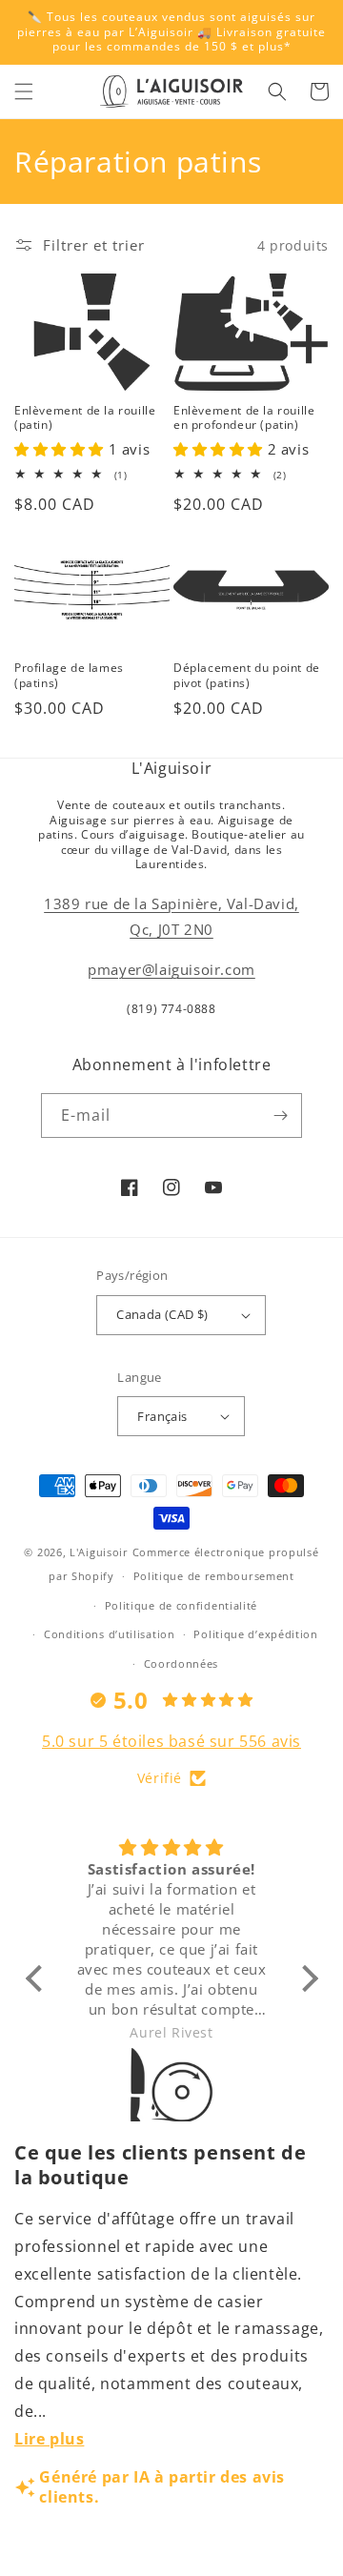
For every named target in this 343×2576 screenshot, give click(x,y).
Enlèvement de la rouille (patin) (85, 418)
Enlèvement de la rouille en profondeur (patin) (244, 418)
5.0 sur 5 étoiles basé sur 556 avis (171, 1741)
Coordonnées (182, 1663)
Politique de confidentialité (182, 1605)
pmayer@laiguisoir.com (171, 969)
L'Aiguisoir (99, 1552)
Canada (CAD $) (162, 1314)
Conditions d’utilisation (110, 1634)
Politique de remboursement (214, 1576)
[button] (24, 91)
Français (162, 1416)
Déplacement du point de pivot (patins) (247, 675)
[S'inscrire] (280, 1116)
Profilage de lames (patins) (69, 675)
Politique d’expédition (255, 1634)
